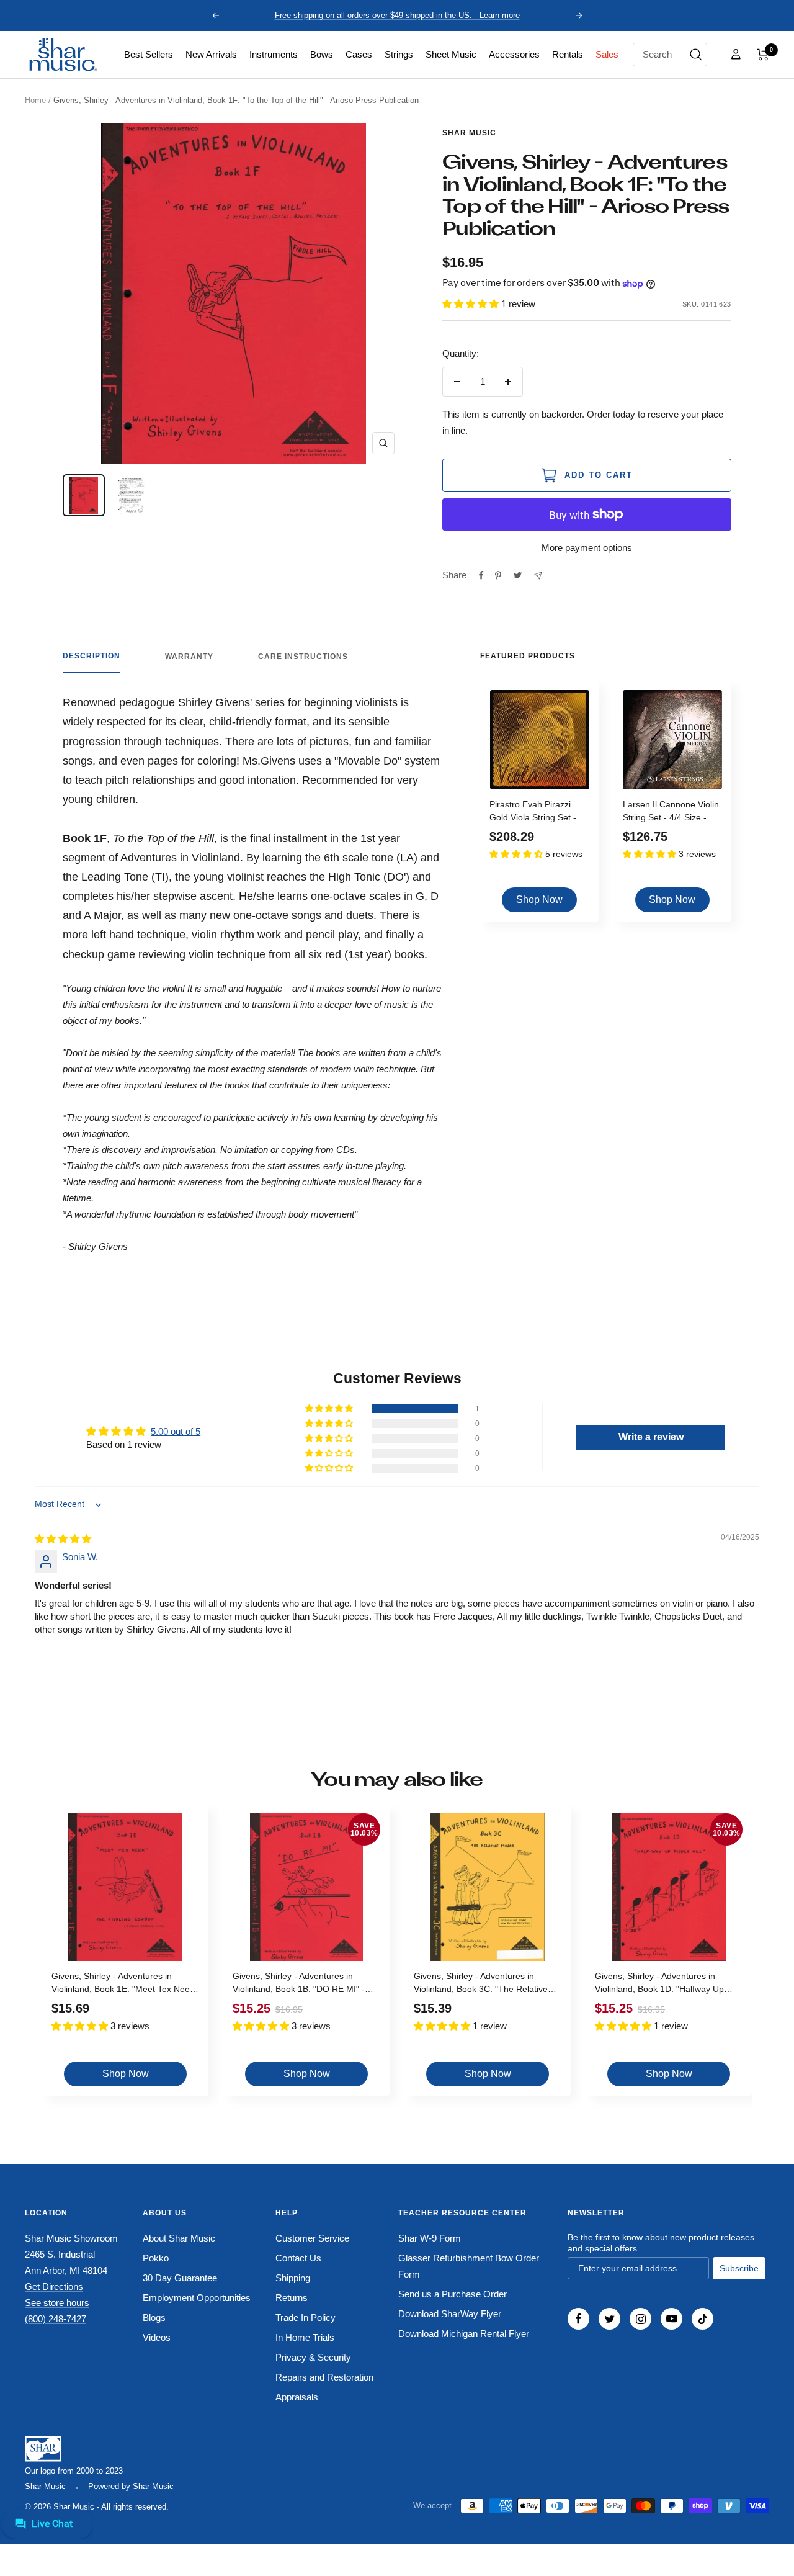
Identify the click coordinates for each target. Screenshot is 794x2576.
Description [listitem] (91, 656)
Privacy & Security (313, 2357)
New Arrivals (211, 54)
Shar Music (469, 133)
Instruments (274, 54)
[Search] (696, 55)
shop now (539, 900)
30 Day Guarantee (180, 2278)
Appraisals (297, 2397)
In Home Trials (305, 2337)
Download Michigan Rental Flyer (464, 2334)
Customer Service (312, 2238)
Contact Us (298, 2258)
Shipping (293, 2278)
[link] (149, 55)
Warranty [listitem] (189, 657)
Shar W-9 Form (430, 2238)
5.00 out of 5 (176, 1431)
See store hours (57, 2303)
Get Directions (54, 2287)
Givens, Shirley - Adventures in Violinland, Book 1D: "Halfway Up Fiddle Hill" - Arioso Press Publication (667, 1984)
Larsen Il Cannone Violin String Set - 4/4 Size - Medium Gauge (671, 813)
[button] (763, 55)
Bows (322, 54)
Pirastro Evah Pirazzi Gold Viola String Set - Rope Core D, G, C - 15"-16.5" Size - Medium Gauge (537, 813)
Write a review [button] (651, 1437)
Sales (607, 54)
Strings (399, 54)
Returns (292, 2298)
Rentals (568, 54)
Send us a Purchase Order (453, 2294)
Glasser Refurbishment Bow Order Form (469, 2266)
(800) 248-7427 (56, 2319)
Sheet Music (451, 54)
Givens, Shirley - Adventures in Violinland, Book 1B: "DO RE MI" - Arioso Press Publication (299, 1984)
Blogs (154, 2318)
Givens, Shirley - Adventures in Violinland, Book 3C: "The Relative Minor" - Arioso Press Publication (481, 1984)
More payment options (587, 548)
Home (35, 100)
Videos (157, 2337)
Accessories (514, 54)
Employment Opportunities (197, 2298)
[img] (63, 1539)
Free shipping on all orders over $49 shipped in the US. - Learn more (397, 15)
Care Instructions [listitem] (303, 657)
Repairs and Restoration (324, 2377)
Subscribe (739, 2268)
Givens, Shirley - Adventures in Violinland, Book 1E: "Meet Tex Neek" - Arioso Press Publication (124, 1984)
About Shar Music (179, 2238)
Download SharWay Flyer (450, 2314)
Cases (359, 54)
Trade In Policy (306, 2318)
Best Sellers (149, 54)
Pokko (156, 2258)
